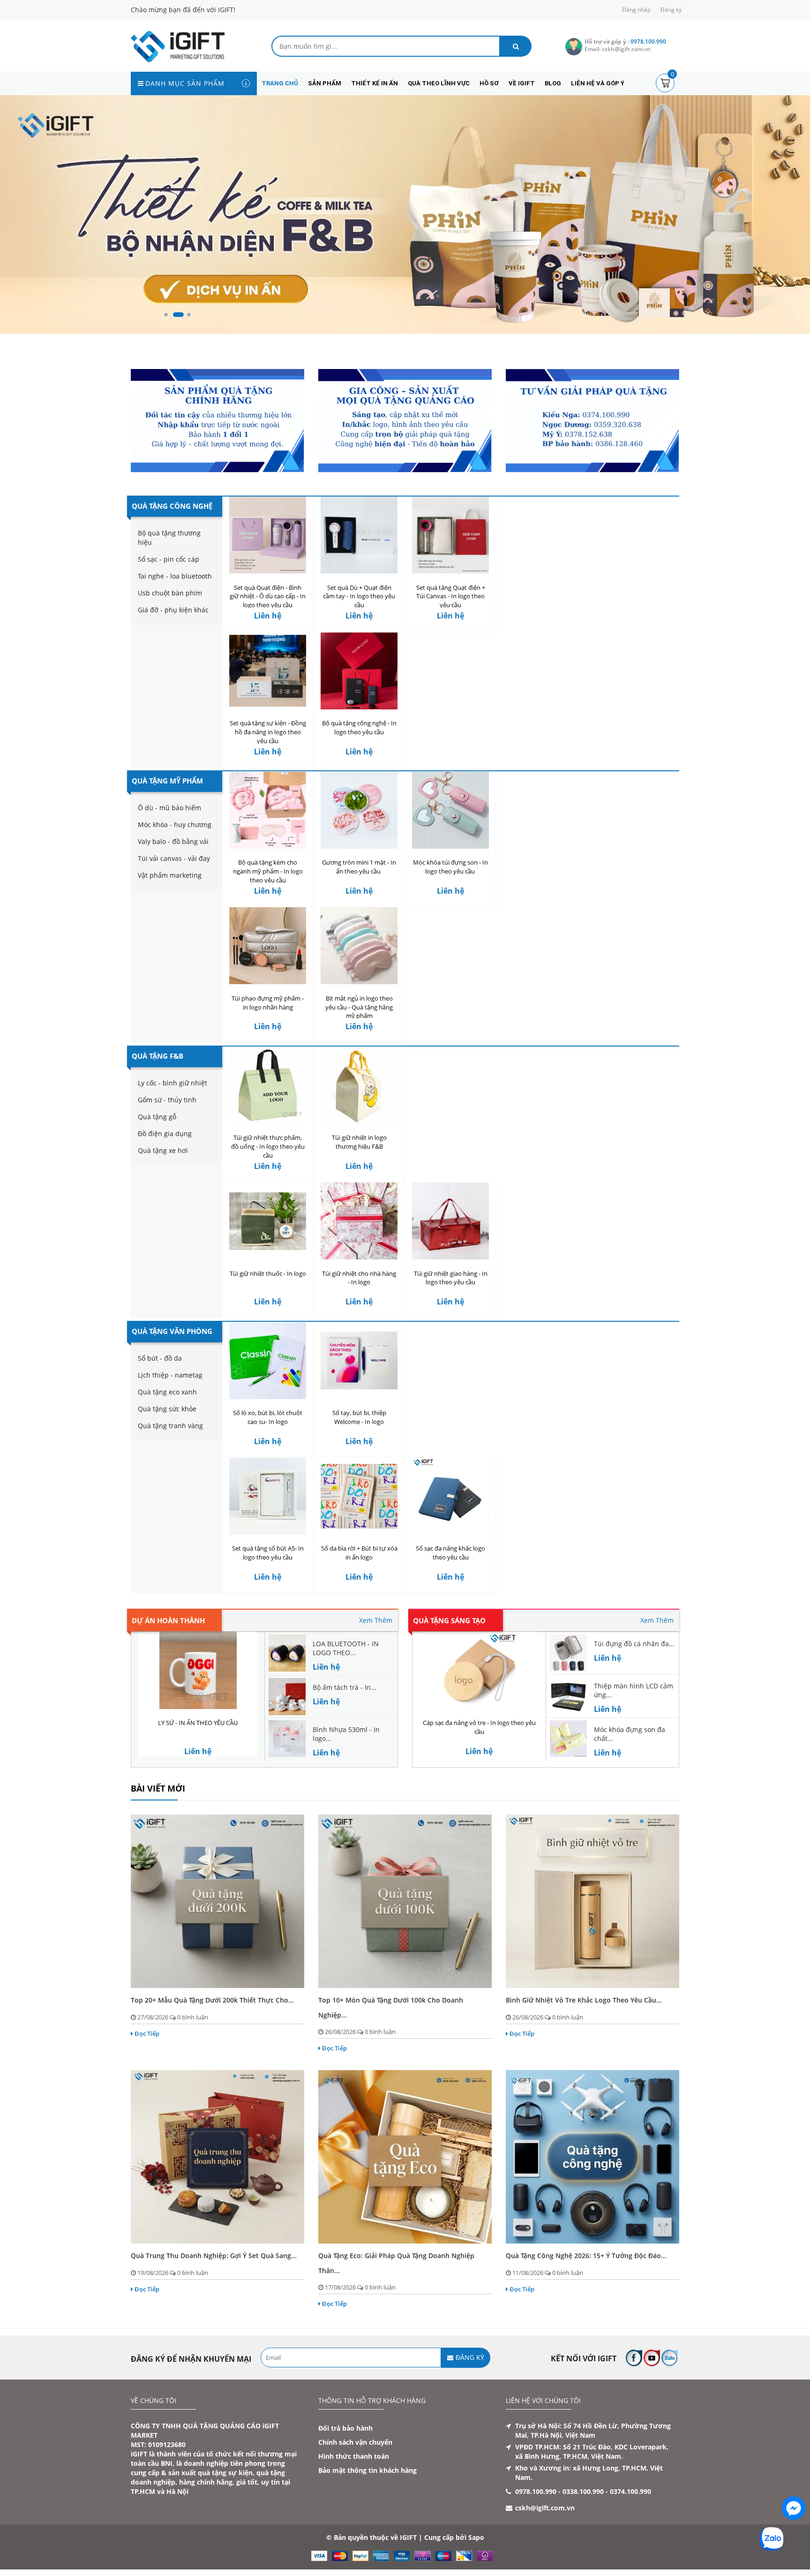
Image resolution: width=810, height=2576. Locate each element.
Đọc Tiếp (147, 2034)
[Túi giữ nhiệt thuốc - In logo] (268, 1221)
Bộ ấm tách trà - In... (345, 1687)
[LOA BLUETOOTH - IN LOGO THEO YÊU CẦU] (287, 1652)
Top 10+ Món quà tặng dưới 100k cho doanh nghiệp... (391, 2007)
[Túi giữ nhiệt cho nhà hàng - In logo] (359, 1221)
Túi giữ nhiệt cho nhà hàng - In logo (359, 1278)
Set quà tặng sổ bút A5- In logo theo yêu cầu (268, 1553)
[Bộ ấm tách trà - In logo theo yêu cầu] (287, 1696)
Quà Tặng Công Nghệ (172, 506)
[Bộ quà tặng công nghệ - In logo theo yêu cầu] (359, 671)
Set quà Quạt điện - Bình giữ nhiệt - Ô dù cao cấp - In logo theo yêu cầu (268, 596)
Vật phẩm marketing (170, 875)
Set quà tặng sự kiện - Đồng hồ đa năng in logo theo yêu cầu (268, 732)
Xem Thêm (376, 1620)
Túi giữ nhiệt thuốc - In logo (268, 1273)
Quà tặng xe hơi (163, 1150)
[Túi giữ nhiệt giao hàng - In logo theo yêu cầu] (450, 1221)
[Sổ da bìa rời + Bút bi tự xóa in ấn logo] (359, 1496)
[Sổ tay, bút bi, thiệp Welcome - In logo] (359, 1360)
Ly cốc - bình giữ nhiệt (172, 1083)
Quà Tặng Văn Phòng (172, 1331)
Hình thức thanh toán (354, 2456)
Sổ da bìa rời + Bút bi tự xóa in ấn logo (359, 1553)
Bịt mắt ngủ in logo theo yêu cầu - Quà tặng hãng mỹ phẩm (359, 1007)
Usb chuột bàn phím (170, 593)
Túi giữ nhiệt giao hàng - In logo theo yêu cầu (451, 1278)
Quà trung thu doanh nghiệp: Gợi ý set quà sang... (214, 2256)
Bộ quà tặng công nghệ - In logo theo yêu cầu (359, 727)
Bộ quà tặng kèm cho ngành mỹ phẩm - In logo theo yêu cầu (268, 871)
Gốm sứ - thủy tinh (167, 1100)
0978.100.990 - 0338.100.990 (559, 2491)
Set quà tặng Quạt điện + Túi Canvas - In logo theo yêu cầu (451, 596)
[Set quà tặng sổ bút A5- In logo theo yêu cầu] (268, 1496)
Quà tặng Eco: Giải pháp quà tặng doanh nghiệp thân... (396, 2263)
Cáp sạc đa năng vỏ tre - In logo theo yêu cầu (479, 1727)
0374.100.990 (630, 2491)
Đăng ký (671, 10)
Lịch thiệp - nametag (170, 1375)
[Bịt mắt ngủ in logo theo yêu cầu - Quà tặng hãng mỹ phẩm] (359, 946)
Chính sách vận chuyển (355, 2442)
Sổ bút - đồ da (160, 1358)
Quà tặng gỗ (157, 1117)
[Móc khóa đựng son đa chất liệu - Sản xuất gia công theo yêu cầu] (568, 1738)
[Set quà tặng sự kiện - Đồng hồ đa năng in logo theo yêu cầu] (268, 671)
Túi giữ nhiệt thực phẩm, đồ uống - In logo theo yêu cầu (268, 1146)
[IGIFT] (178, 46)
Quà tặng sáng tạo (449, 1620)
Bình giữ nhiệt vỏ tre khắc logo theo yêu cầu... (584, 2000)
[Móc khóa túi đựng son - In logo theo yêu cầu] (450, 810)
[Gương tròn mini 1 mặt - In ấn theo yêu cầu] (359, 810)
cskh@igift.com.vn (545, 2508)
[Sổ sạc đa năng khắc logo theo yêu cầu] (450, 1496)
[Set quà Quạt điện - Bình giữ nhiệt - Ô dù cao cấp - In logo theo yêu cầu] (268, 535)
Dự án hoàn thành (168, 1620)
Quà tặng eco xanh (167, 1392)
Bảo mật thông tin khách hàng (367, 2470)
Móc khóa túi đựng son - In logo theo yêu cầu (450, 867)
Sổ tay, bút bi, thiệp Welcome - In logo (359, 1417)
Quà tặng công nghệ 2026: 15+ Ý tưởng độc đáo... (586, 2256)
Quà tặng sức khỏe (167, 1409)
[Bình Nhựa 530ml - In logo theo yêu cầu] (287, 1738)
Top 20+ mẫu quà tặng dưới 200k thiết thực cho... (212, 2000)
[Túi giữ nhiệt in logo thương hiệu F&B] (359, 1085)
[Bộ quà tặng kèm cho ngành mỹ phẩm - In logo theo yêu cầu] (268, 810)
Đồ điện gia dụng (165, 1134)
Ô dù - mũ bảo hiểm (169, 808)
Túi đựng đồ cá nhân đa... (634, 1644)
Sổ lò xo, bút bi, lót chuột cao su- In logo (268, 1417)
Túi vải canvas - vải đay (174, 858)
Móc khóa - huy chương (175, 825)
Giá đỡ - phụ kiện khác (173, 610)
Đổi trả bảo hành (345, 2428)
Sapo (476, 2537)
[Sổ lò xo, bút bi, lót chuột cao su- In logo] (268, 1360)
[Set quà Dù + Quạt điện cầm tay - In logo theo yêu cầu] (359, 535)
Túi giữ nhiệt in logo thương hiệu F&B (359, 1142)
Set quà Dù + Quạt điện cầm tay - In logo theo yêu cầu (359, 596)
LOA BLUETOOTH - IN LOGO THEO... (346, 1648)
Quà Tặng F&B (157, 1056)
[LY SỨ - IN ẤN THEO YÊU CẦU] (198, 1670)
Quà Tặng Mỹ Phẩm (167, 781)
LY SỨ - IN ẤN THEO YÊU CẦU (198, 1723)
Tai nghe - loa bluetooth (175, 576)
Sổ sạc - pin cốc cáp (169, 559)
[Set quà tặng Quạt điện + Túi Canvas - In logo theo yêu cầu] (450, 535)
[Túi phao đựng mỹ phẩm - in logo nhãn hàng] (268, 946)
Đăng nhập (636, 10)
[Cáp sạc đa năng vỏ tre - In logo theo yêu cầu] (479, 1670)
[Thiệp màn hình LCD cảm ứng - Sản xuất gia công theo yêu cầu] (568, 1694)
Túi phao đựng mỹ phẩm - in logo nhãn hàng (268, 1003)
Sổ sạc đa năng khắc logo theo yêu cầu (450, 1553)
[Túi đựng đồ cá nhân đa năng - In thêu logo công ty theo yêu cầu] (568, 1652)
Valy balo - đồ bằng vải (173, 841)
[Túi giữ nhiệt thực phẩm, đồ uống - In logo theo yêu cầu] (268, 1085)
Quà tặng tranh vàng (170, 1426)
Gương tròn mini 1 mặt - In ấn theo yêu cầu (359, 867)
